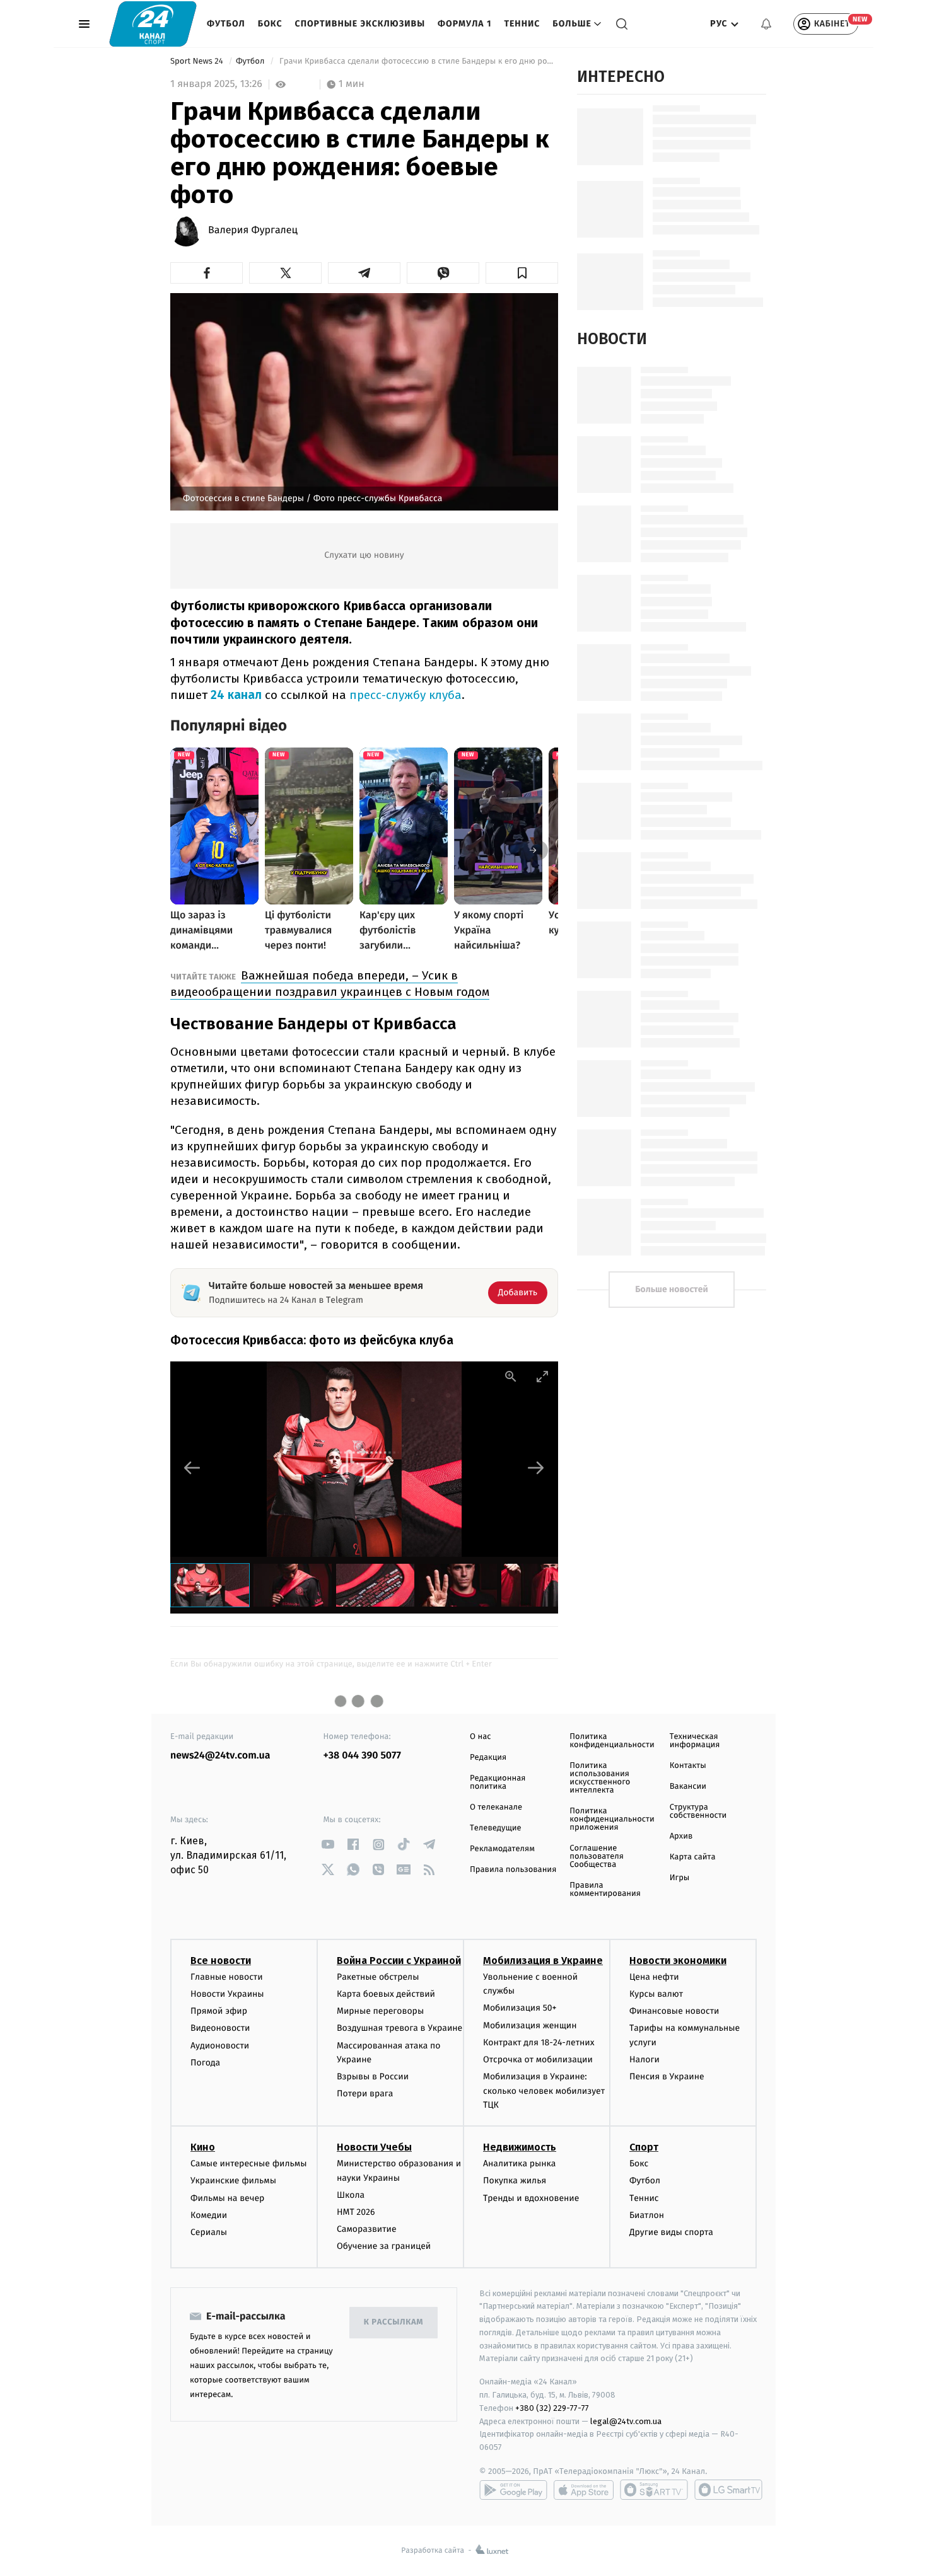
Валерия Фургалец (253, 231)
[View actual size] (511, 1376)
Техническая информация (695, 1741)
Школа (351, 2195)
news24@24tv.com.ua (220, 1756)
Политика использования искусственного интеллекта (600, 1778)
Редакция (488, 1758)
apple (584, 2490)
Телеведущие (496, 1828)
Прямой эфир (219, 2011)
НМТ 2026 (356, 2212)
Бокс (270, 24)
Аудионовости (220, 2046)
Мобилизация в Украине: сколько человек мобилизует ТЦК (544, 2091)
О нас (480, 1737)
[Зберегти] (522, 273)
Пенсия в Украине (667, 2076)
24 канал (236, 695)
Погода (205, 2063)
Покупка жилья (515, 2180)
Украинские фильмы (233, 2180)
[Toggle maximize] (542, 1376)
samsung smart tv (728, 2490)
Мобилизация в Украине (543, 1961)
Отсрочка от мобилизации (538, 2059)
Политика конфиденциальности (612, 1741)
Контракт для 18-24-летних (539, 2042)
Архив (681, 1836)
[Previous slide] (192, 1468)
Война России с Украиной (399, 1961)
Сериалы (209, 2232)
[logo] (153, 24)
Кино (203, 2147)
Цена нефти (654, 1977)
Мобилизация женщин (530, 2025)
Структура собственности (698, 1811)
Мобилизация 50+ (520, 2008)
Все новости (221, 1961)
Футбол (226, 24)
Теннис (522, 24)
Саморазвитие (367, 2229)
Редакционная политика (498, 1782)
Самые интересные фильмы (248, 2163)
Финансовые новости (674, 2011)
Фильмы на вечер (227, 2198)
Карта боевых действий (386, 1994)
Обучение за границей (384, 2246)
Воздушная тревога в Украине (399, 2028)
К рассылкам (394, 2322)
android (513, 2490)
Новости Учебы (374, 2147)
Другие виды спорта (671, 2232)
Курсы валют (656, 1994)
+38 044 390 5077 (362, 1756)
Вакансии (688, 1787)
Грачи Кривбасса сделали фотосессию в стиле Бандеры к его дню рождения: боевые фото (418, 61)
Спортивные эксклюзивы (360, 24)
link (328, 1845)
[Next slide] (536, 1468)
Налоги (644, 2059)
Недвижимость (520, 2147)
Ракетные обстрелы (378, 1977)
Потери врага (365, 2094)
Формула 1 (464, 24)
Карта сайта (693, 1857)
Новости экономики (678, 1961)
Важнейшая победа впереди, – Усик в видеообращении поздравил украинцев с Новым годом (330, 984)
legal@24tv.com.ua (626, 2421)
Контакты (688, 1766)
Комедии (209, 2215)
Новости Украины (227, 1994)
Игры (680, 1878)
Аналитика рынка (520, 2163)
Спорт (644, 2147)
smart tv (654, 2490)
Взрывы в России (373, 2076)
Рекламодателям (502, 1849)
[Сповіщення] (766, 24)
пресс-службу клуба (405, 695)
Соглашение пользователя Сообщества (597, 1857)
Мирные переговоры (380, 2011)
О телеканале (496, 1807)
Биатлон (647, 2215)
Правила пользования (513, 1870)
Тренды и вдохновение (531, 2198)
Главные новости (227, 1977)
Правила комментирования (605, 1890)
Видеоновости (220, 2028)
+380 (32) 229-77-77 (552, 2408)
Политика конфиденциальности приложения (612, 1819)
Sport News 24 (198, 61)
